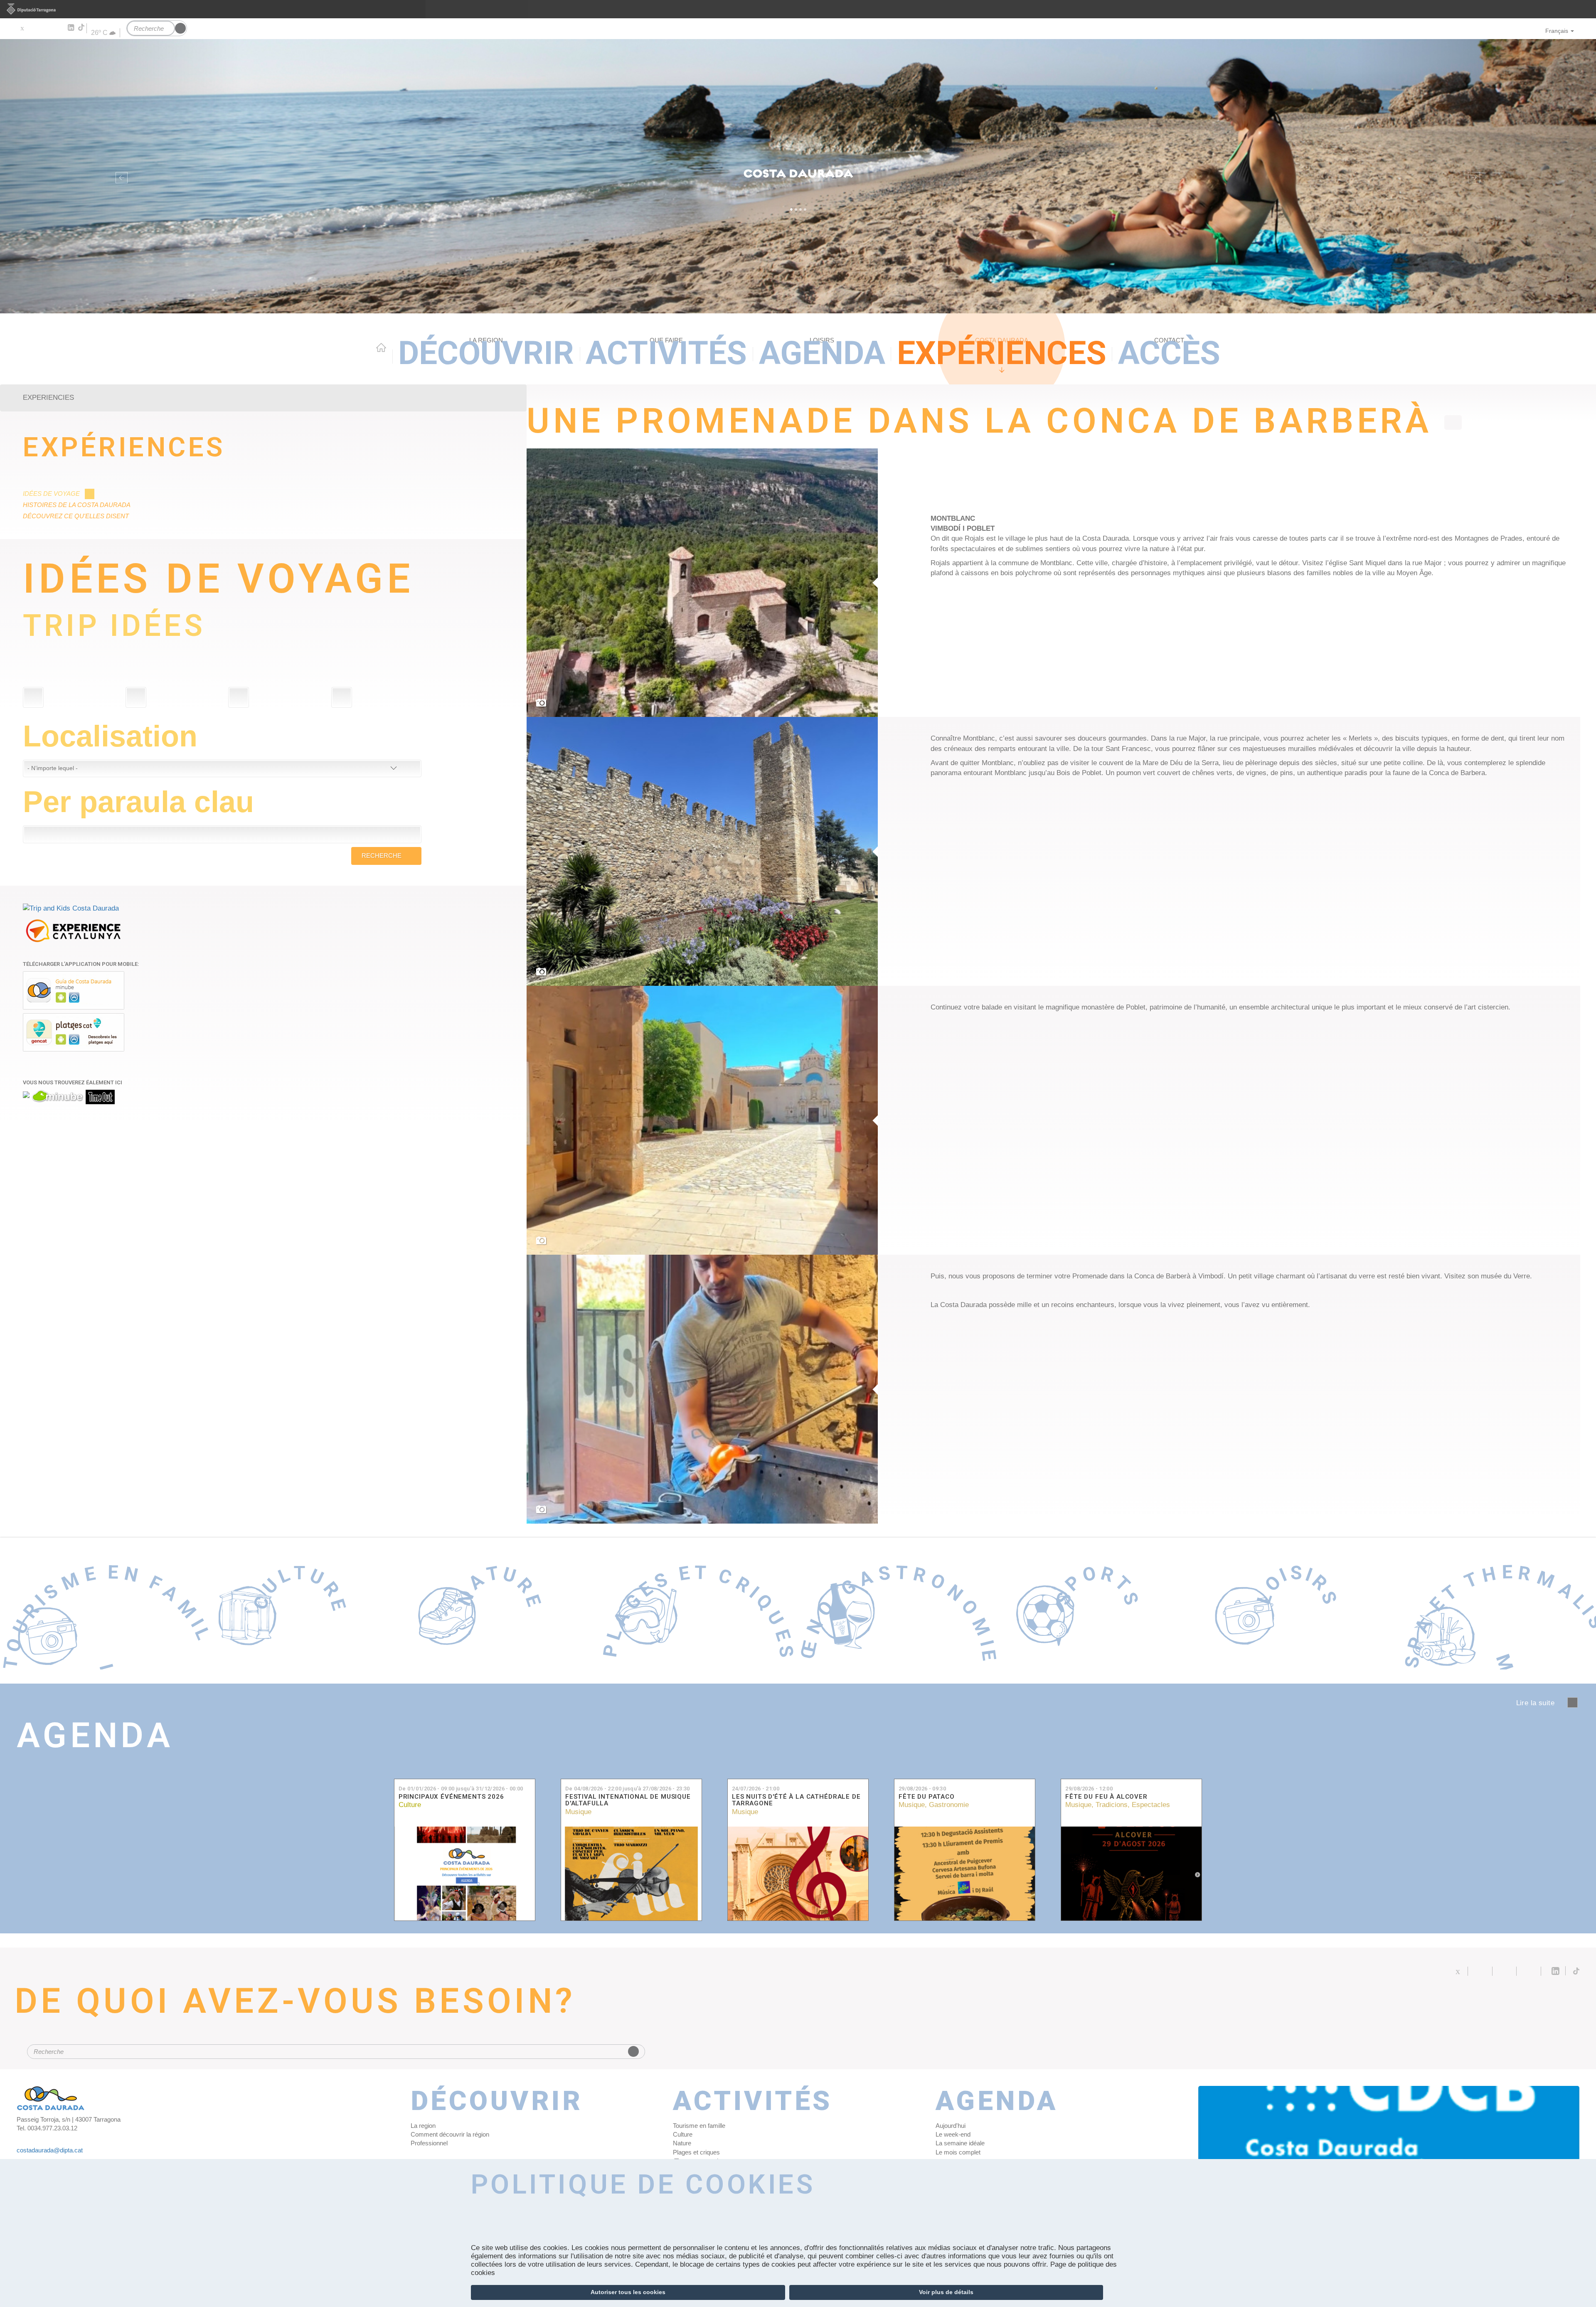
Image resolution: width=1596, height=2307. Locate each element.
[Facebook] (34, 28)
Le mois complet (958, 2152)
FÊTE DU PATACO (927, 1797)
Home (381, 347)
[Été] (33, 697)
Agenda (822, 353)
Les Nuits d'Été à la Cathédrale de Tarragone (796, 1800)
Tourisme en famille (699, 2126)
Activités (666, 353)
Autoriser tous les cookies (628, 2292)
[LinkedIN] (70, 28)
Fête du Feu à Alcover (1106, 1797)
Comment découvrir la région (450, 2134)
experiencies (48, 398)
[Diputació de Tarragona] (798, 9)
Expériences (1002, 353)
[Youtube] (46, 28)
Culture (410, 1805)
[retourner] (1453, 422)
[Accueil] (798, 176)
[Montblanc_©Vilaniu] (702, 851)
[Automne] (136, 697)
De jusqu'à (461, 1789)
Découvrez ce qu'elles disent (76, 516)
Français (1557, 31)
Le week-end (953, 2134)
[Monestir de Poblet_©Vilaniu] (702, 1120)
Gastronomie (949, 1805)
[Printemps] (342, 697)
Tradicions (1112, 1805)
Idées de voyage (51, 494)
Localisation (110, 736)
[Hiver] (239, 697)
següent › (1573, 1703)
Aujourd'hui (951, 2126)
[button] (120, 176)
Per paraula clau (138, 802)
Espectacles (1151, 1805)
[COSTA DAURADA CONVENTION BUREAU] (1389, 2123)
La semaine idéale (960, 2143)
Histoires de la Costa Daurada (77, 505)
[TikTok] (82, 27)
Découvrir (486, 353)
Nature (682, 2143)
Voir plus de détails (946, 2292)
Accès (1169, 353)
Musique (578, 1812)
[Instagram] (58, 28)
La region (423, 2126)
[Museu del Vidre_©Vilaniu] (702, 1389)
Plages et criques (696, 2152)
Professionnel (429, 2143)
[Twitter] (22, 28)
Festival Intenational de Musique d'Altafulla (628, 1800)
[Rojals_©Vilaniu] (702, 583)
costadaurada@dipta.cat (50, 2150)
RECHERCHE (382, 856)
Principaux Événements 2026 (451, 1797)
